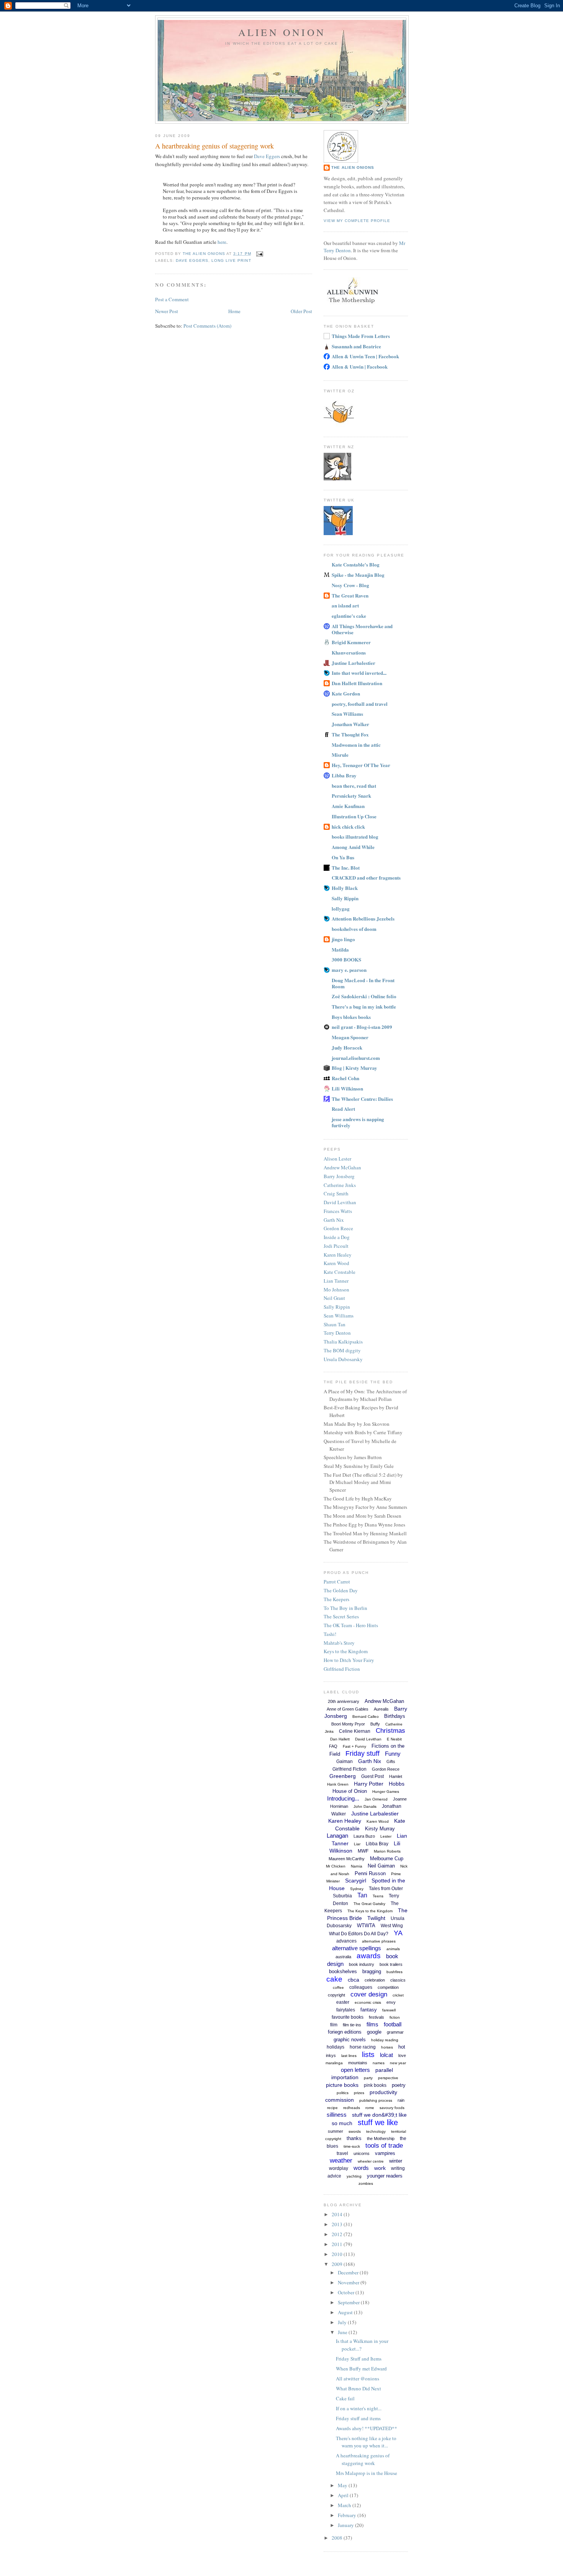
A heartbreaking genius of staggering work (363, 2459)
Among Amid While (353, 847)
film (334, 2025)
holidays (336, 2047)
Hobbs (397, 1784)
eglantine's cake (349, 616)
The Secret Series (341, 1616)
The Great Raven (350, 595)
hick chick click (348, 827)
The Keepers (336, 1599)
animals (393, 1949)
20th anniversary (344, 1701)
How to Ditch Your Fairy (349, 1660)
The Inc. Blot (346, 868)
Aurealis (381, 1709)
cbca (354, 1980)
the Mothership (381, 2139)
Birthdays (395, 1716)
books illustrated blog (355, 837)
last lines (349, 2056)
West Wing (392, 1926)
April (344, 2495)
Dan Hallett (340, 1739)
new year (398, 2063)
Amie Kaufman (348, 806)
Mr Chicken (336, 1866)
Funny (393, 1754)
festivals (376, 2017)
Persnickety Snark (351, 796)
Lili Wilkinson (347, 1088)
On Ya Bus (343, 857)
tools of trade (384, 2146)
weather (341, 2161)
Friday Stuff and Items (359, 2359)
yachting (354, 2176)
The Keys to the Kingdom (370, 1911)
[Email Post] (259, 254)
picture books (342, 2085)
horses (387, 2047)
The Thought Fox (350, 734)
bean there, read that (354, 786)
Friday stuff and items (358, 2418)
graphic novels (350, 2040)
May (343, 2485)
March (345, 2505)
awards (369, 1956)
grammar (395, 2032)
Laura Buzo (364, 1836)
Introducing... (343, 1798)
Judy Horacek (347, 1047)
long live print (231, 260)
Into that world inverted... (359, 673)
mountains (358, 2063)
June (343, 2332)
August (346, 2312)
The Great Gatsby (369, 1904)
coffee (338, 1988)
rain (401, 2100)
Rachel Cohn (345, 1078)
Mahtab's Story (339, 1643)
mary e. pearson (349, 970)
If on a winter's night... (359, 2408)
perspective (388, 2078)
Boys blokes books (351, 1017)
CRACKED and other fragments (366, 877)
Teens (378, 1896)
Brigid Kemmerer (351, 642)
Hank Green (338, 1784)
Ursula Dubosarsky (343, 1359)
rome (370, 2108)
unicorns (362, 2153)
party (368, 2078)
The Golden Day (341, 1590)
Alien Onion (282, 32)
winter (396, 2161)
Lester (386, 1836)
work (380, 2168)
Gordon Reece (338, 1228)
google (374, 2032)
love (402, 2055)
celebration (375, 1980)
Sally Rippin (345, 898)
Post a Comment (172, 299)
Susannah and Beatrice (356, 346)
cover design (369, 1994)
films (372, 2024)
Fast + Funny (354, 1746)
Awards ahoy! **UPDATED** (367, 2428)
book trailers (391, 1964)
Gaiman (345, 1761)
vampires (385, 2153)
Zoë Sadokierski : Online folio (364, 996)
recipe (332, 2108)
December (349, 2272)
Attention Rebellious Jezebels (363, 918)
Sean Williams (347, 714)
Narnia (357, 1866)
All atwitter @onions (358, 2378)
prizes (359, 2093)
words (361, 2168)
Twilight (376, 1918)
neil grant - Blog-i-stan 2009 (362, 1027)
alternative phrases (379, 1941)
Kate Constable (340, 1272)
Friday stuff (363, 1753)
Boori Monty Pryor (348, 1724)
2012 (338, 2234)
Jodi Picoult (336, 1246)
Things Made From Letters (361, 336)
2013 (338, 2224)
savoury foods (392, 2108)
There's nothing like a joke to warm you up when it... (366, 2442)
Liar (357, 1844)
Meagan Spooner (350, 1037)
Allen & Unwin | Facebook (360, 366)
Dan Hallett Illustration (357, 683)
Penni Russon (370, 1873)
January (346, 2525)
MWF (363, 1851)
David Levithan (340, 1202)
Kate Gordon (346, 693)
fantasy (369, 2010)
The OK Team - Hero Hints (351, 1625)
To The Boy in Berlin (345, 1608)
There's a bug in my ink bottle (364, 1006)
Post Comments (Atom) (207, 326)
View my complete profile (357, 221)
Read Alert (343, 1109)
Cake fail (345, 2398)
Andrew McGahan (342, 1167)
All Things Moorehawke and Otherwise (362, 629)
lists (368, 2054)
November (349, 2282)
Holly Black (345, 888)
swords (355, 2131)
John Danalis (365, 1806)
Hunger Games (386, 1792)
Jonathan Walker (350, 724)
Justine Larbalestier (354, 663)
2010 (338, 2254)
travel (342, 2153)
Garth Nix (334, 1220)
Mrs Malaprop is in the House (367, 2473)
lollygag (341, 908)
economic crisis (368, 2002)
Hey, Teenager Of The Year (361, 765)
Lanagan (337, 1836)
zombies (366, 2183)
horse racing (363, 2047)
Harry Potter (369, 1784)
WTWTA (366, 1925)
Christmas (390, 1731)
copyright (336, 1995)
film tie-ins (352, 2025)
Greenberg (343, 1776)
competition (388, 1987)
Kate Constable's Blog (356, 564)
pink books (375, 2085)
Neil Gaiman (381, 1866)
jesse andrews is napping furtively (358, 1122)
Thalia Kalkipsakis (343, 1342)
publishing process (376, 2100)
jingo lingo (343, 939)
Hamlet (396, 1776)
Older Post (301, 311)
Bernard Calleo (366, 1717)
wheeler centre (371, 2161)
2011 (338, 2244)
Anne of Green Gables (348, 1709)
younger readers (385, 2176)
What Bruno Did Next (358, 2388)
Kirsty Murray (380, 1829)
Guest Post (372, 1776)
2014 (338, 2214)
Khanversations (349, 652)
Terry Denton (337, 1333)
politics (343, 2093)
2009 (338, 2264)
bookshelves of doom (354, 929)
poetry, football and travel (360, 704)
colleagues (361, 1987)
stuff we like (378, 2122)
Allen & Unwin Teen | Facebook (365, 356)
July (343, 2322)
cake (334, 1979)
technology (376, 2131)
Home (234, 311)
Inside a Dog (337, 1237)
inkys (331, 2055)
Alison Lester (337, 1159)
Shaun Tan (335, 1324)
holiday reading (385, 2040)
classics (398, 1980)
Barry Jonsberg (339, 1176)
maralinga (334, 2063)
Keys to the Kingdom (346, 1651)
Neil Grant (334, 1298)
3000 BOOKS (346, 959)
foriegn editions (345, 2032)
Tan (362, 1895)
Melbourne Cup (387, 1859)
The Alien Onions (353, 167)
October (347, 2292)
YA (398, 1933)
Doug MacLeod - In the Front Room (363, 983)
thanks (354, 2138)
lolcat (386, 2055)
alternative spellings (357, 1948)
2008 (338, 2538)
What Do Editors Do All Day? (359, 1934)
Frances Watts (338, 1211)
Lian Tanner (336, 1281)
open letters (355, 2070)
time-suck (352, 2146)
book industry (362, 1964)
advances (346, 1941)
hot (402, 2047)
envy (391, 2002)
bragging (372, 1971)
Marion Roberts (387, 1851)
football (393, 2024)
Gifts (391, 1761)
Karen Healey (338, 1255)
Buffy (375, 1724)
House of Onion (350, 1791)
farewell (389, 2010)
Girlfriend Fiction (342, 1669)
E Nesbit (394, 1739)
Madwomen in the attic (356, 745)
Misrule (340, 755)
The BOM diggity (342, 1350)
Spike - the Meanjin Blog (358, 575)
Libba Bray (344, 775)
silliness (337, 2115)
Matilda (340, 949)
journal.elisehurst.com (356, 1058)
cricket (398, 1995)
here (222, 242)
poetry (399, 2085)
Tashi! (330, 1634)
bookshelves (343, 1971)
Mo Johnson (336, 1290)
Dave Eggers (267, 156)
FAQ (333, 1746)
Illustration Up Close (354, 816)
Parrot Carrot (337, 1582)
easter (343, 2002)
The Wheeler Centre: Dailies (362, 1099)
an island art (345, 605)
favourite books (348, 2017)
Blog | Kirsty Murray (354, 1068)
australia (343, 1957)
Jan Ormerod (376, 1799)
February (348, 2515)
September (349, 2302)
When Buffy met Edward (361, 2369)
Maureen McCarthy (347, 1859)
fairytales (346, 2010)
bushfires (394, 1972)
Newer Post (167, 311)
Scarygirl (356, 1881)
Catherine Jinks (340, 1185)
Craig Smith (336, 1193)
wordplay (339, 2168)
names (379, 2063)
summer (336, 2131)
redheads (352, 2108)
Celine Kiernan (355, 1731)
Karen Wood (336, 1263)
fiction (395, 2017)
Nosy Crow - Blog (350, 585)
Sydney (357, 1889)
